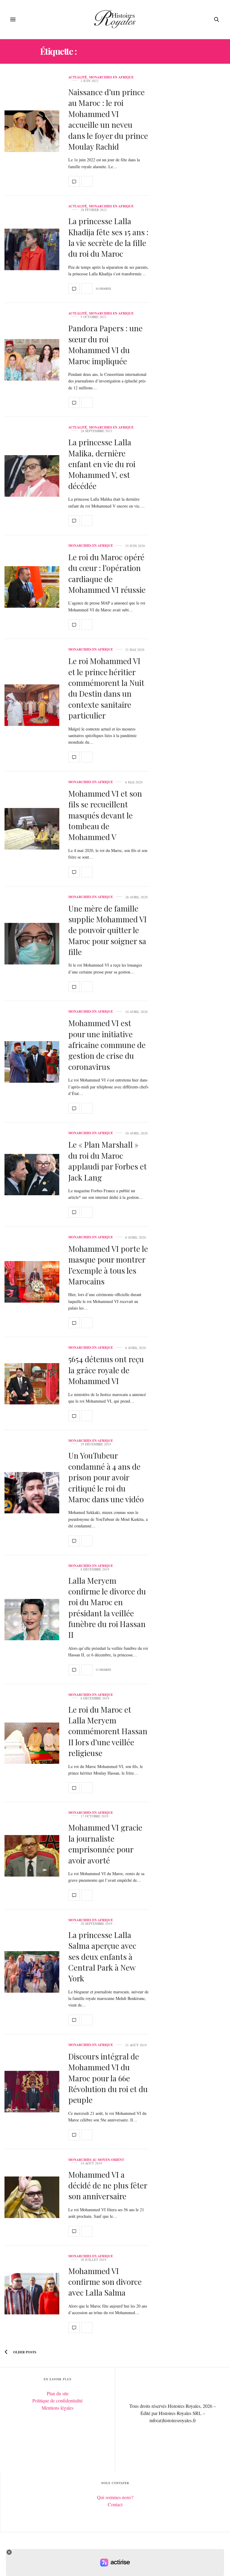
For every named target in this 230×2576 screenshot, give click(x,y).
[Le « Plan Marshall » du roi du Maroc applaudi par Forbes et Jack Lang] (32, 1175)
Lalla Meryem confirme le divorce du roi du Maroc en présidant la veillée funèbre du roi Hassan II (107, 1608)
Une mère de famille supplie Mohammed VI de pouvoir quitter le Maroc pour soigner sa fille (108, 930)
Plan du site (58, 2393)
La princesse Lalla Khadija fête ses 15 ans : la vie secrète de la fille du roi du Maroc (108, 237)
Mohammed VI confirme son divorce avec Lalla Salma (105, 2282)
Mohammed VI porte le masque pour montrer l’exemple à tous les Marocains (108, 1265)
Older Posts (24, 2352)
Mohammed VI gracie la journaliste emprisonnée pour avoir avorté (105, 1844)
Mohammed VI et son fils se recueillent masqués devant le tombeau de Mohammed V (105, 815)
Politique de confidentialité (57, 2400)
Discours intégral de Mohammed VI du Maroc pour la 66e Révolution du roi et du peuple (108, 2078)
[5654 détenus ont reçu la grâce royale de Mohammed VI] (32, 1384)
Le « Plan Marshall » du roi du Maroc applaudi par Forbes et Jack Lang (108, 1161)
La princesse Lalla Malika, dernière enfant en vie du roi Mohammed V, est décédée (102, 464)
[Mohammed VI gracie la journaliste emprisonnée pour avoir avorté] (32, 1856)
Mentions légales (57, 2408)
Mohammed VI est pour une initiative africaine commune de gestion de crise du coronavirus (107, 1045)
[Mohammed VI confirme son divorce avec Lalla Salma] (32, 2294)
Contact (115, 2504)
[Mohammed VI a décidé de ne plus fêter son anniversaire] (32, 2197)
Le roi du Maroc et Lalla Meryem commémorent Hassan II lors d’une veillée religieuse (108, 1731)
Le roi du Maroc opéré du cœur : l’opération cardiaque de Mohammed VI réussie (107, 573)
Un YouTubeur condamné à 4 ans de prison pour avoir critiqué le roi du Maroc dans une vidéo (106, 1477)
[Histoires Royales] (115, 19)
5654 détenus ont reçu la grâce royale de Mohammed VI (106, 1370)
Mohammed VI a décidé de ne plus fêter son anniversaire (108, 2185)
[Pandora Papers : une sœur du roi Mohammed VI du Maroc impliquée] (32, 360)
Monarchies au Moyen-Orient (96, 2160)
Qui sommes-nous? (115, 2497)
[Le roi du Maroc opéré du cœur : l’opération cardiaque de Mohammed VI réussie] (32, 587)
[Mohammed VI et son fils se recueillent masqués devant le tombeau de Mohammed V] (32, 829)
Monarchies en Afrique (111, 77)
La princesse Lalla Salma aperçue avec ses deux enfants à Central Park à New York (102, 1957)
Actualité (78, 77)
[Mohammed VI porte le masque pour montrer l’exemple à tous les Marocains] (32, 1282)
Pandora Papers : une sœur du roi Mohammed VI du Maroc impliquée (105, 344)
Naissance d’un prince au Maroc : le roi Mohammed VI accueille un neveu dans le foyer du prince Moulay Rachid (108, 119)
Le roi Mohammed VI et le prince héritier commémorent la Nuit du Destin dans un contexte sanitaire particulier (106, 688)
